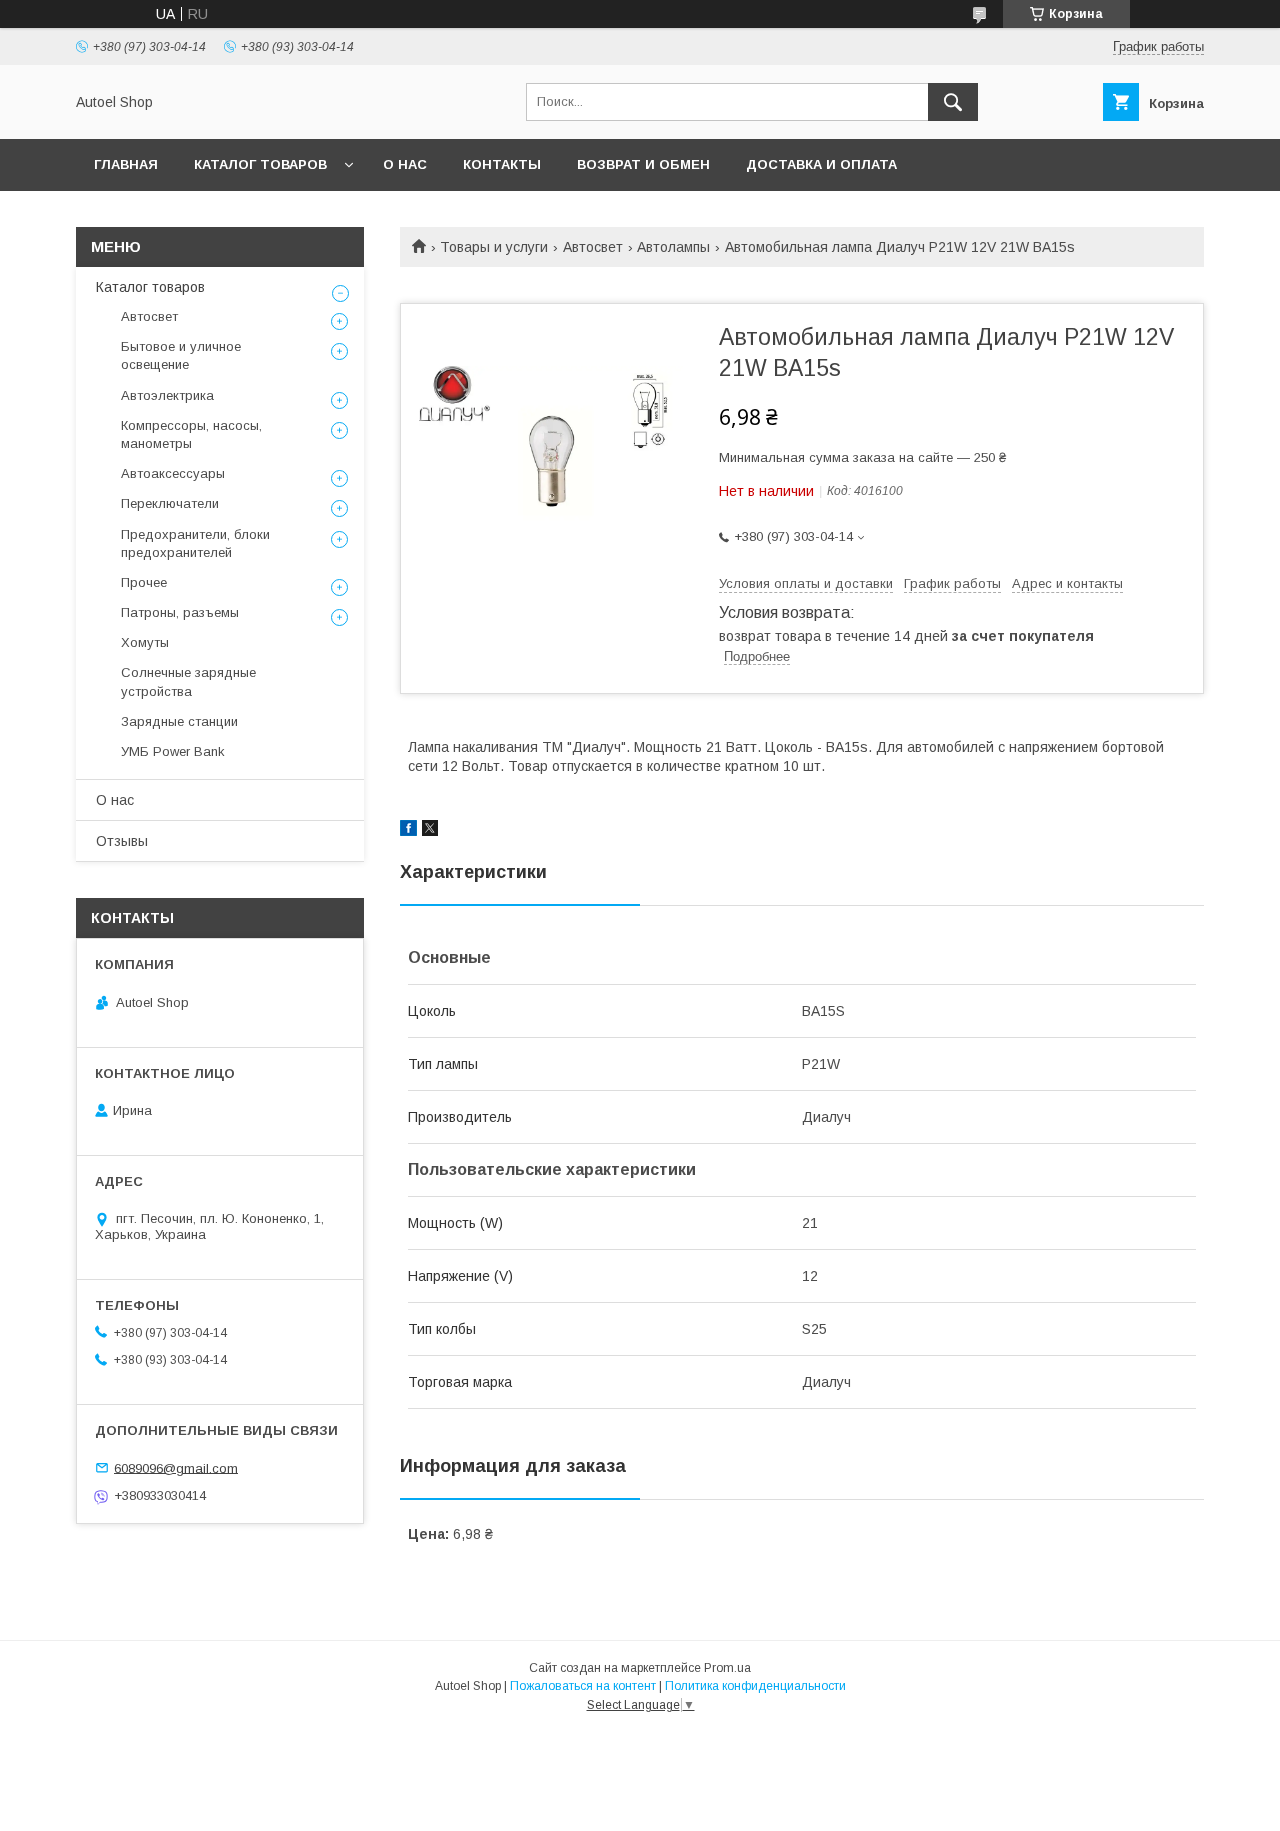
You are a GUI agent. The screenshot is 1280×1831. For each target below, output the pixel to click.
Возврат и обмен (643, 164)
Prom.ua (727, 1668)
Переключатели (170, 503)
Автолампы (673, 247)
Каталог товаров (260, 164)
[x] (430, 831)
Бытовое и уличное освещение (181, 355)
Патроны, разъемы (180, 612)
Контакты (502, 164)
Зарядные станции (179, 721)
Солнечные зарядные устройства (188, 681)
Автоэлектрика (167, 395)
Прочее (144, 582)
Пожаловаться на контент (583, 1686)
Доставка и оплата (821, 164)
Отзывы (122, 841)
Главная (126, 164)
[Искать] (953, 102)
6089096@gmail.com (176, 1467)
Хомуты (145, 642)
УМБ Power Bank (173, 751)
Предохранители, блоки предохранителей (195, 543)
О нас (405, 164)
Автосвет (593, 247)
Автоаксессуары (173, 473)
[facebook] (408, 831)
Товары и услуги (494, 247)
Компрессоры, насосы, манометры (191, 434)
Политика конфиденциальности (755, 1686)
